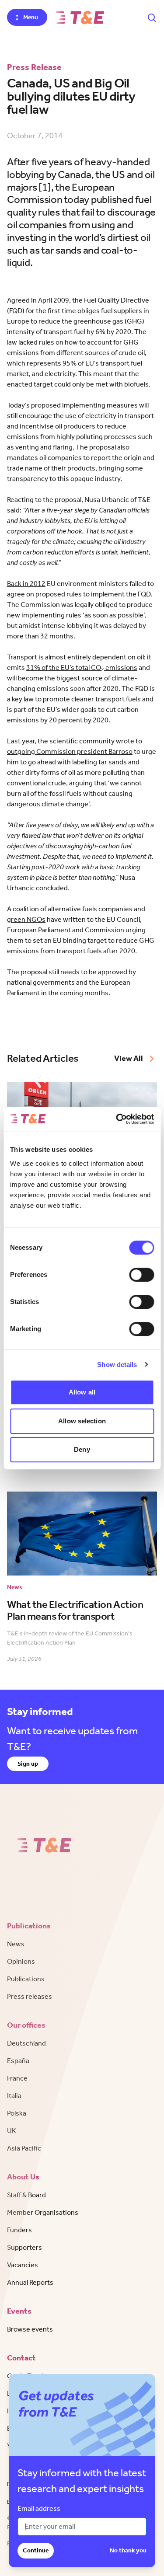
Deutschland (26, 2043)
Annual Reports (30, 2282)
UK (12, 2131)
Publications (26, 1979)
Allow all (82, 1392)
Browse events (30, 2329)
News (16, 1944)
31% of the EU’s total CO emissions (82, 668)
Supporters (24, 2247)
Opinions (21, 1961)
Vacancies (23, 2265)
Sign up (28, 1764)
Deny (82, 1449)
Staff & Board (26, 2195)
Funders (19, 2230)
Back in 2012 (26, 584)
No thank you (128, 2550)
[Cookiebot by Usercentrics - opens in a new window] (117, 1119)
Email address (39, 2508)
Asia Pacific (24, 2148)
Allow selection (82, 1421)
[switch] (141, 1275)
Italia (14, 2096)
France (17, 2078)
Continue (36, 2550)
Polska (17, 2113)
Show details (117, 1365)
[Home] (80, 17)
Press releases (30, 1996)
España (18, 2061)
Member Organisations (43, 2212)
